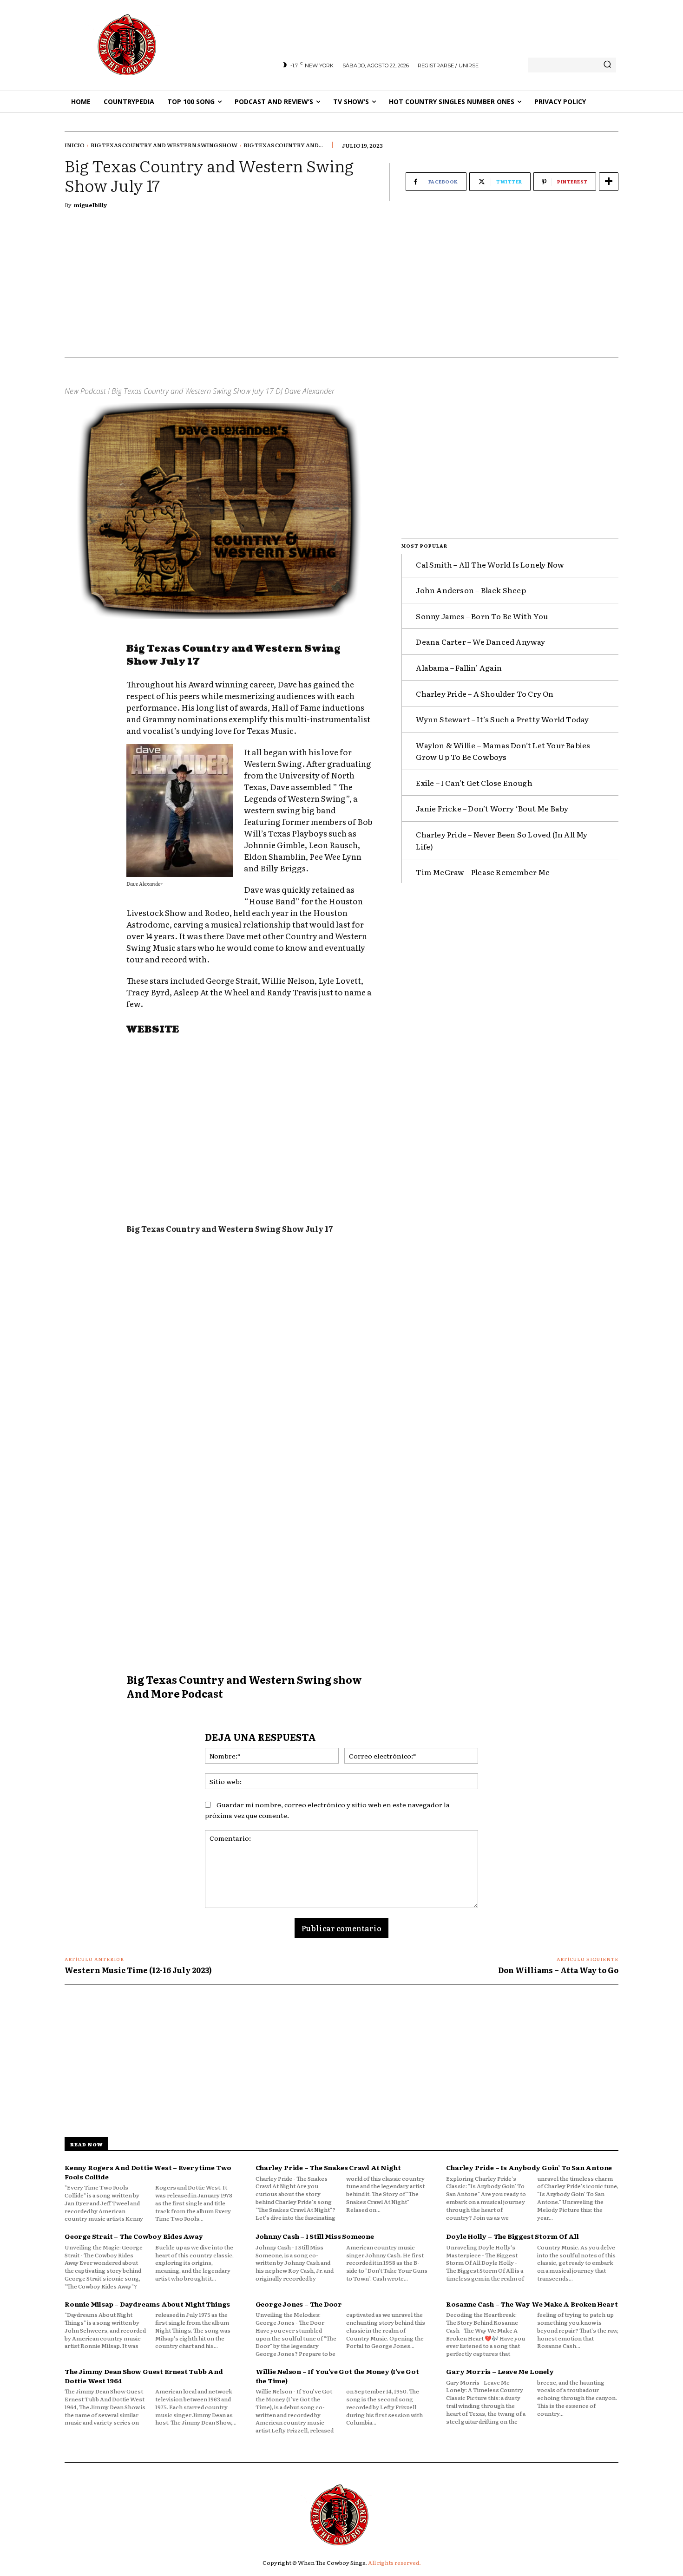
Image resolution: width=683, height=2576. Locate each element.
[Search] (607, 65)
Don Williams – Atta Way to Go (558, 1970)
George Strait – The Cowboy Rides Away (134, 2236)
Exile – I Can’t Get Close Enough (474, 783)
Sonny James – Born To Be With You (482, 616)
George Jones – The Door (299, 2304)
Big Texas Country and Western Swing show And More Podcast (244, 1686)
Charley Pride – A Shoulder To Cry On (485, 693)
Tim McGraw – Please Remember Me (483, 872)
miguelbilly (90, 205)
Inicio (75, 145)
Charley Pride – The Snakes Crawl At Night (328, 2167)
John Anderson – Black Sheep (471, 590)
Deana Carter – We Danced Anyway (480, 641)
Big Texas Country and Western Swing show (164, 145)
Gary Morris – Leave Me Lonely (500, 2371)
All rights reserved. (394, 2563)
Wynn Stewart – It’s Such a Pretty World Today (502, 719)
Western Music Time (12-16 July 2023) (138, 1970)
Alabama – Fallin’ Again (459, 667)
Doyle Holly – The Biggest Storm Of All (512, 2236)
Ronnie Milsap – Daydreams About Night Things (147, 2304)
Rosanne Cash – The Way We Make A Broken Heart (532, 2304)
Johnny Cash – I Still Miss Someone (315, 2236)
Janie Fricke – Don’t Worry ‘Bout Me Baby (492, 808)
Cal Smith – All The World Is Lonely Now (490, 564)
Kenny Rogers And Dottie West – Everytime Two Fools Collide (148, 2172)
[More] (609, 182)
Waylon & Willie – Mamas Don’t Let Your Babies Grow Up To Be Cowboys (503, 751)
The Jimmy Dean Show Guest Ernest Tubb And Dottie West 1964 (144, 2376)
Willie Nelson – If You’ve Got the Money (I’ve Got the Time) (337, 2376)
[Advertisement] (341, 288)
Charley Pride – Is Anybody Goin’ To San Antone (529, 2167)
